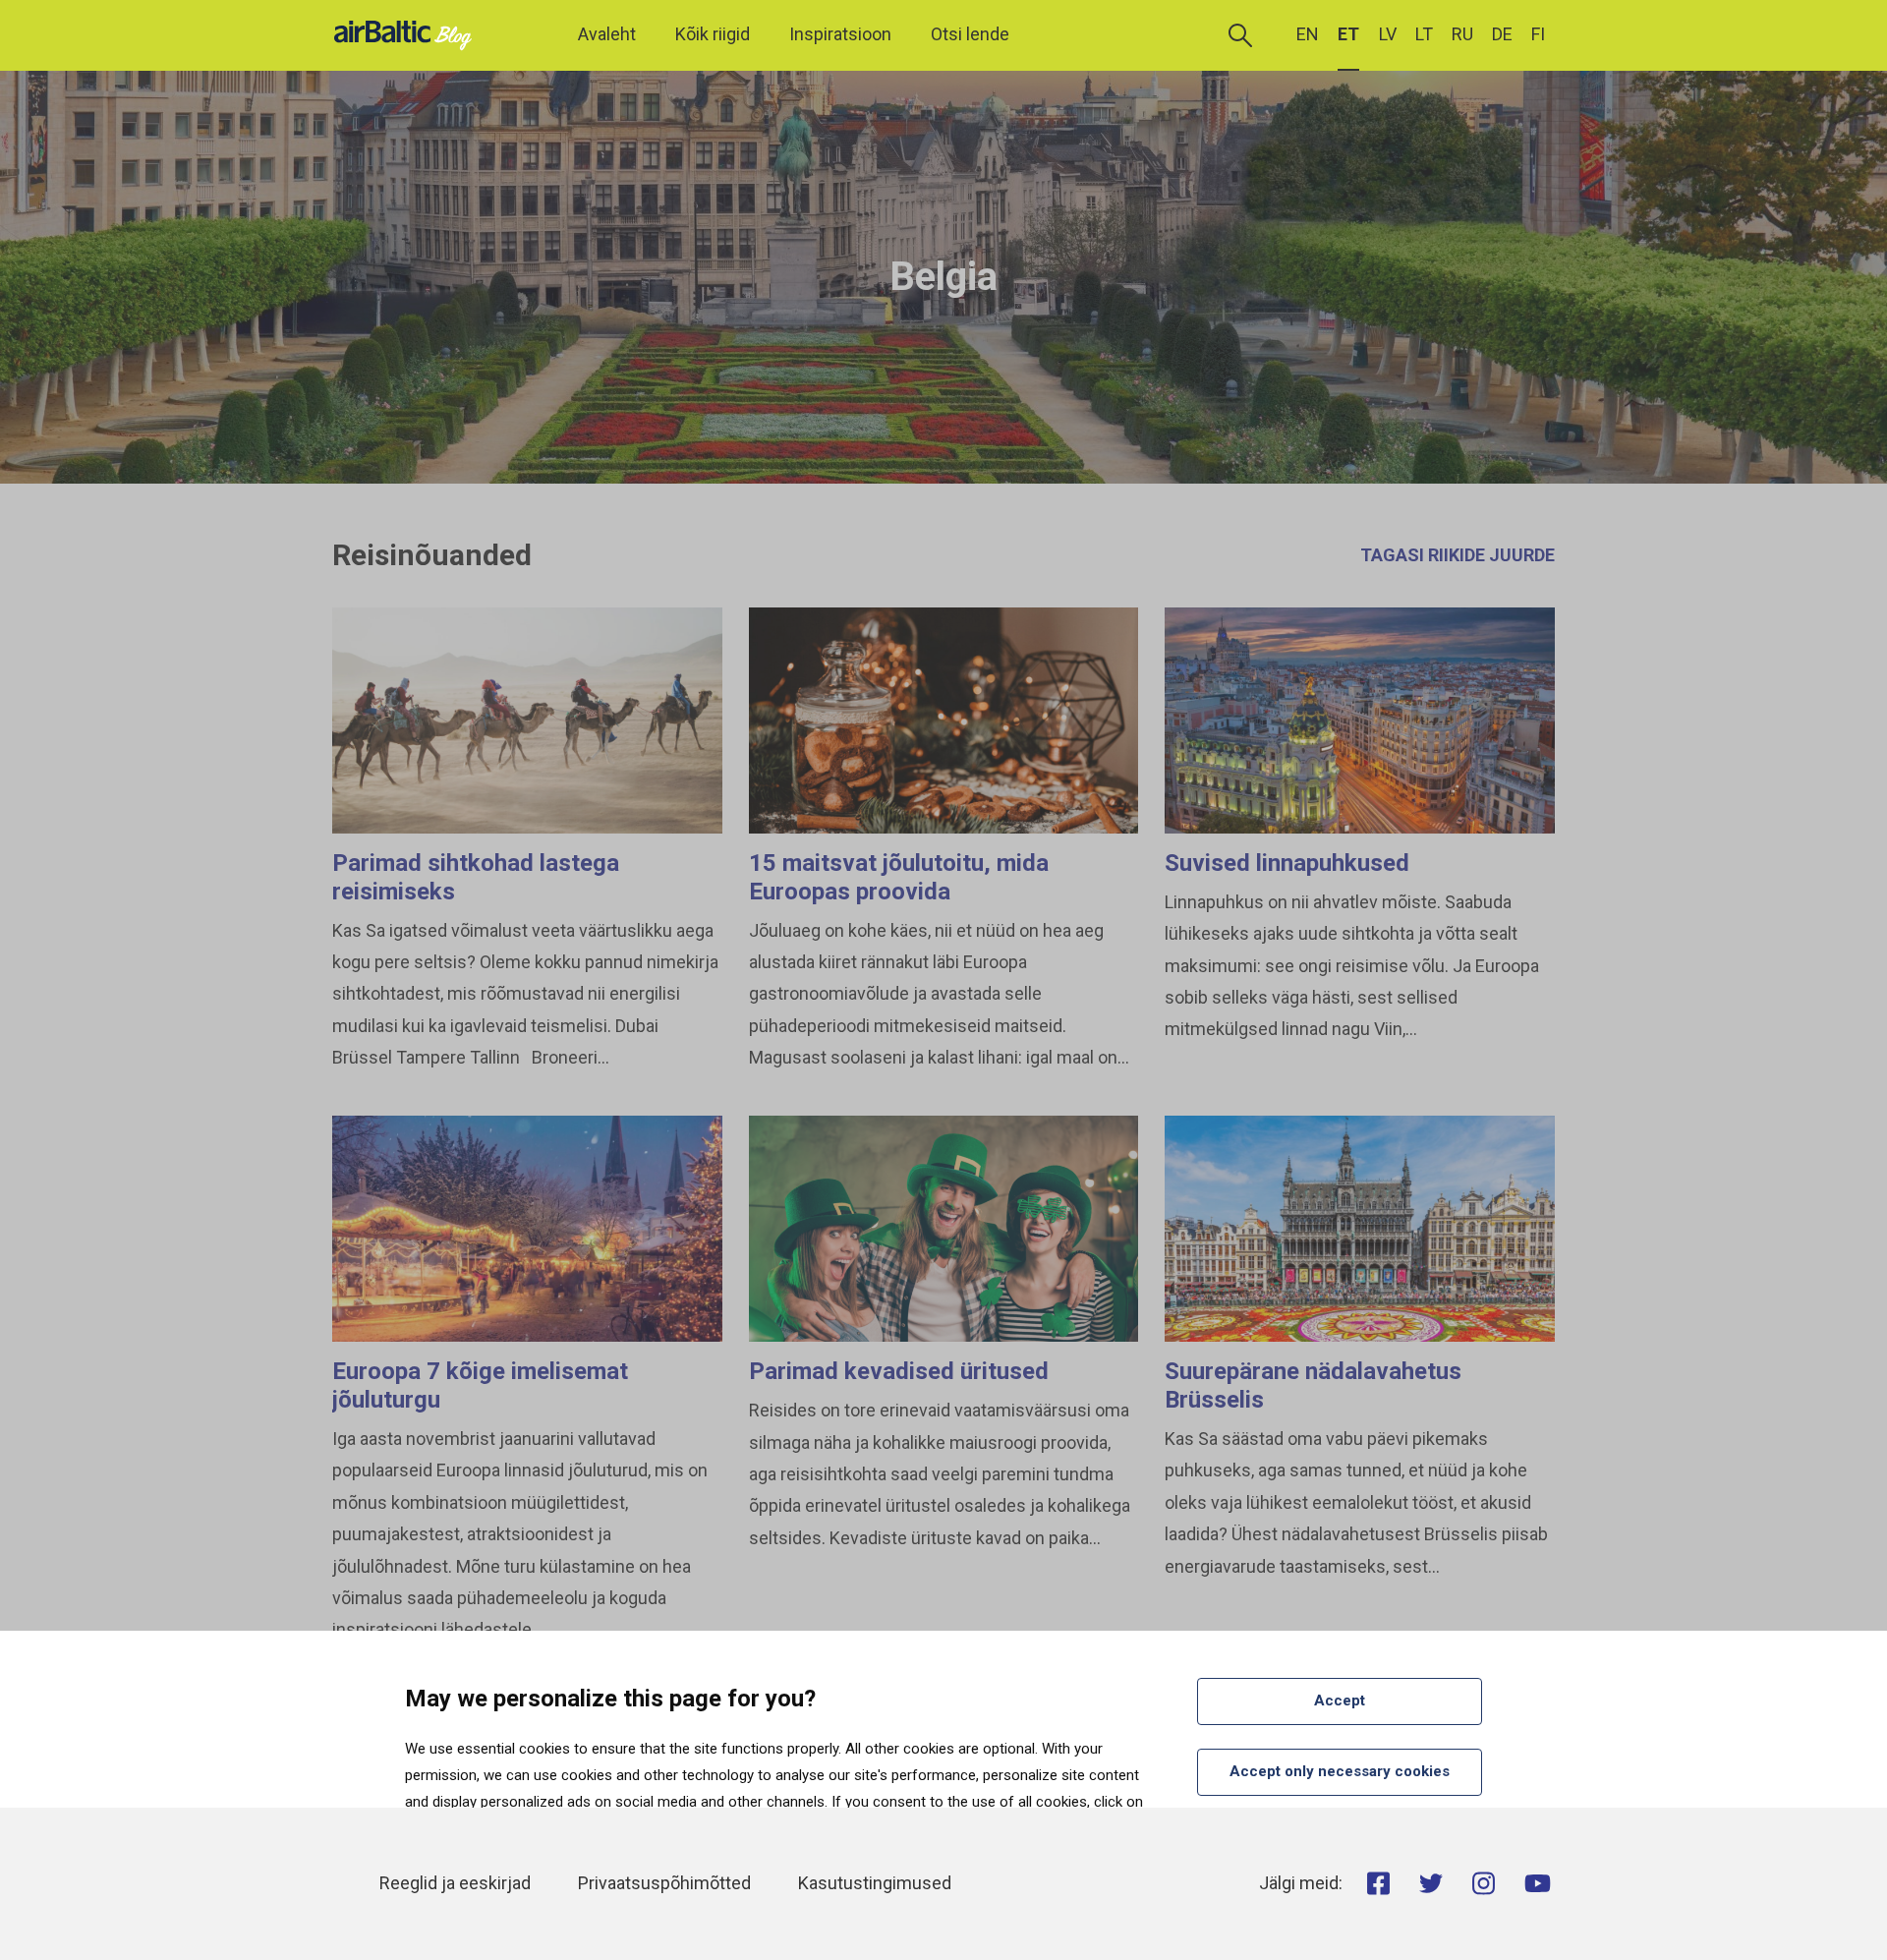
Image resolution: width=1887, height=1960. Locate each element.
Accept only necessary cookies (1340, 1771)
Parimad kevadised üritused (899, 1371)
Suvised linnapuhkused (1287, 863)
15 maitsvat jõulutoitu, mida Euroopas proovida (899, 877)
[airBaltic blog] (408, 34)
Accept (1340, 1701)
